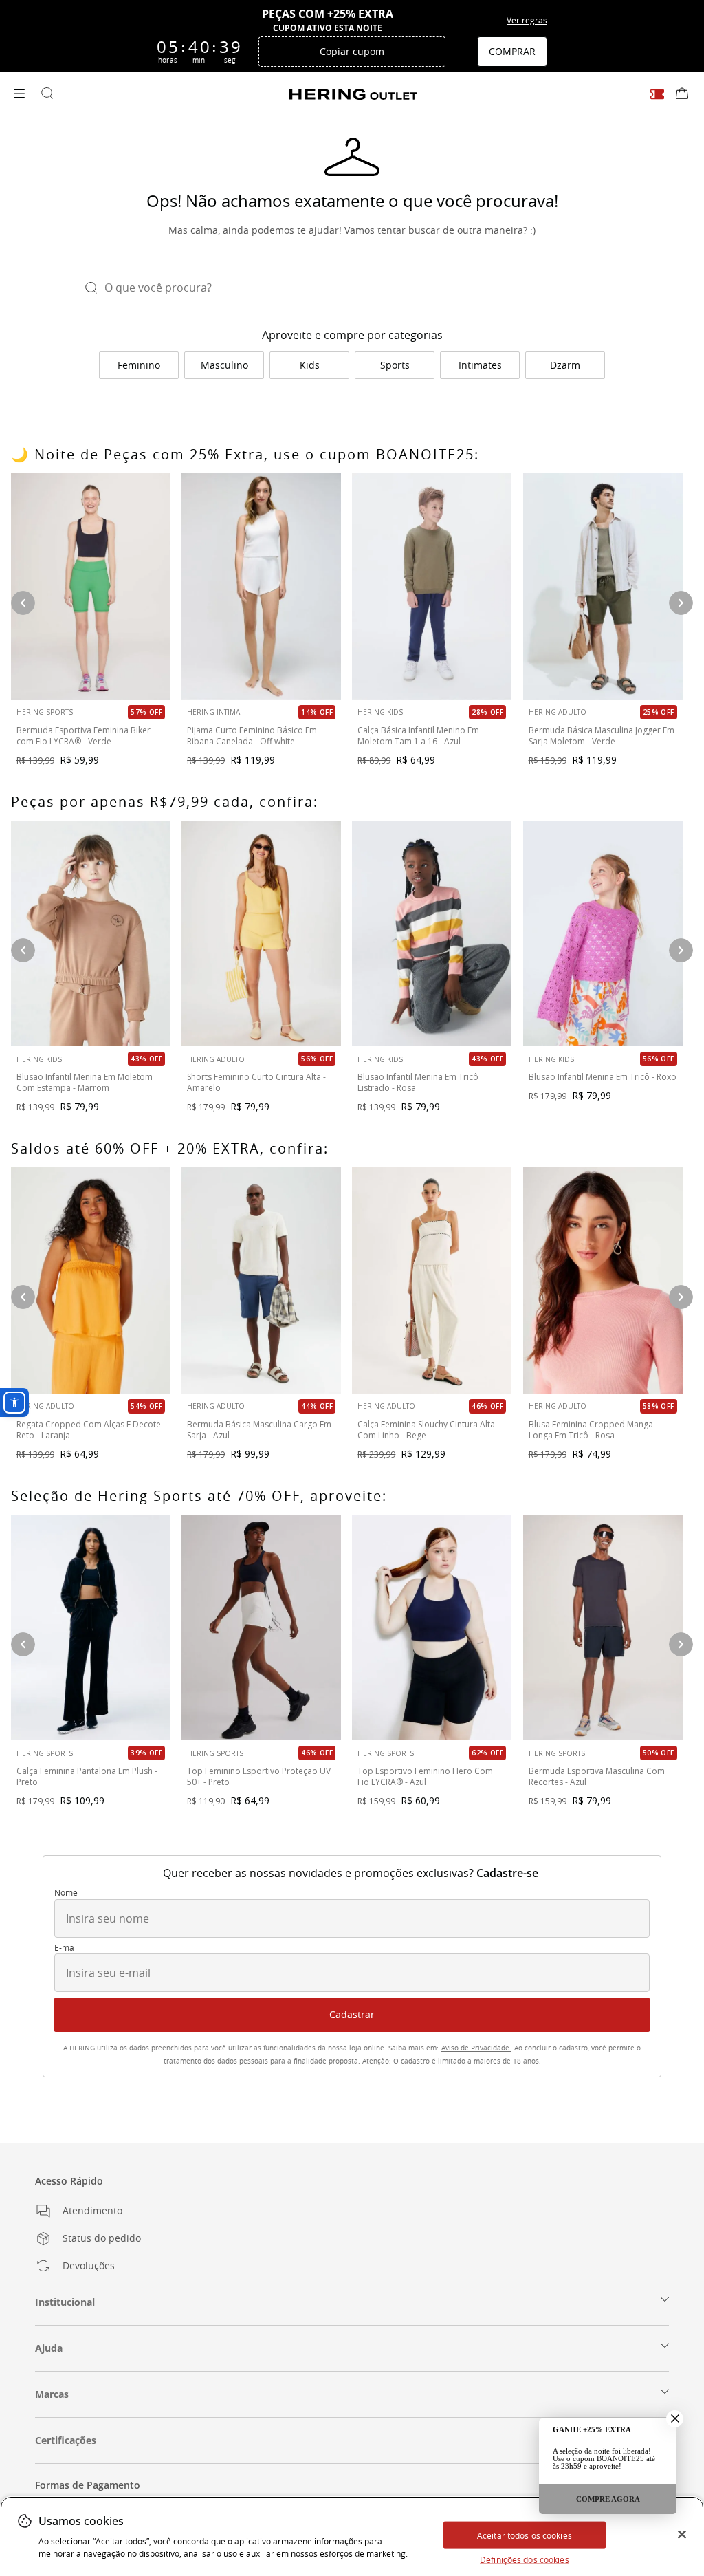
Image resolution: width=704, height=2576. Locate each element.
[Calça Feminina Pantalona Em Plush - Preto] (91, 1628)
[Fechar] (682, 2535)
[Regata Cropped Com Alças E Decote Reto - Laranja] (91, 1280)
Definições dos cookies (525, 2559)
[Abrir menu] (19, 94)
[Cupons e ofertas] (657, 94)
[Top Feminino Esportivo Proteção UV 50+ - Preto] (261, 1628)
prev (23, 1297)
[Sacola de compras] (682, 94)
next (681, 1297)
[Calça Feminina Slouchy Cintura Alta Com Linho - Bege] (432, 1280)
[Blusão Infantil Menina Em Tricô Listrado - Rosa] (432, 934)
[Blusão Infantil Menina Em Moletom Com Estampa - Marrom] (91, 934)
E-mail (67, 1948)
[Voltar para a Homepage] (353, 94)
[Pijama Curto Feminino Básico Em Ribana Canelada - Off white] (261, 586)
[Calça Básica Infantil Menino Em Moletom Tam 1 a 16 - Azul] (432, 586)
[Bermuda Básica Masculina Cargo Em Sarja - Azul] (261, 1280)
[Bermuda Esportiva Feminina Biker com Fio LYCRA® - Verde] (91, 586)
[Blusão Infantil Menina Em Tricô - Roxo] (603, 934)
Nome (66, 1893)
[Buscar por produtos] (47, 94)
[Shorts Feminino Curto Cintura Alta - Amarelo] (261, 934)
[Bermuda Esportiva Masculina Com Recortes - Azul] (603, 1628)
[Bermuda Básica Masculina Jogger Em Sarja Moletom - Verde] (603, 586)
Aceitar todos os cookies (525, 2535)
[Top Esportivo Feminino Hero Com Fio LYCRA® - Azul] (432, 1628)
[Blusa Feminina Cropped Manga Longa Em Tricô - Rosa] (603, 1280)
